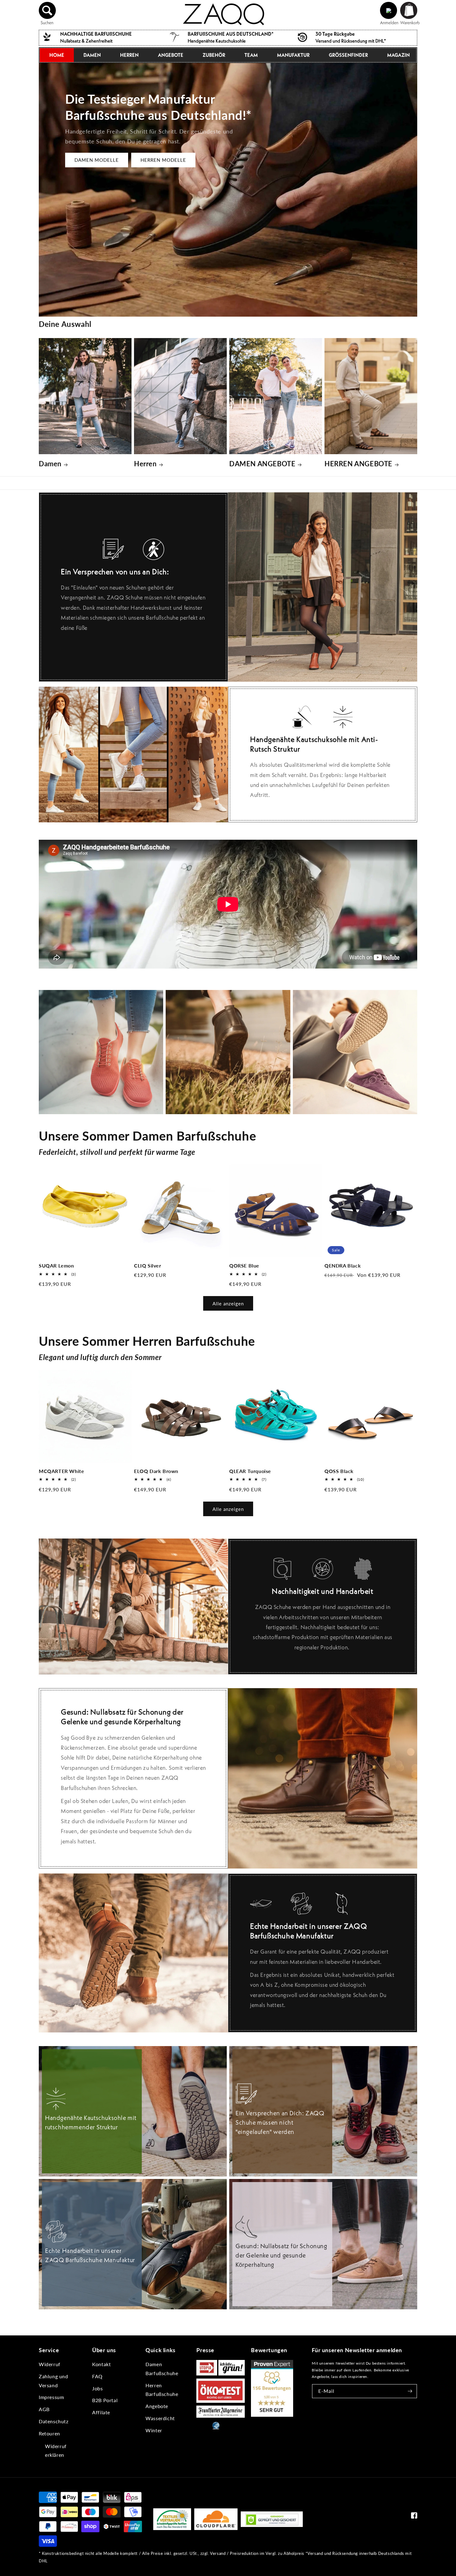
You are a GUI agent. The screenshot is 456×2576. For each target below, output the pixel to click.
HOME (57, 55)
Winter (154, 2430)
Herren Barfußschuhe (162, 2390)
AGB (44, 2409)
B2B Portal (105, 2400)
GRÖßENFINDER (348, 55)
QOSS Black (339, 1471)
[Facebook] (414, 2517)
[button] (47, 11)
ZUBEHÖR (214, 55)
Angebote (157, 2406)
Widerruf (50, 2364)
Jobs (97, 2388)
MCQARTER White (61, 1471)
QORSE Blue (244, 1265)
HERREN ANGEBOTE (358, 464)
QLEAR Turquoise (250, 1471)
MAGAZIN (398, 55)
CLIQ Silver (148, 1265)
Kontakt (101, 2364)
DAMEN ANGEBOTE (262, 464)
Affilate (101, 2412)
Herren (145, 464)
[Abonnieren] (410, 2391)
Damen (50, 464)
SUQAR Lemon (56, 1265)
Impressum (51, 2397)
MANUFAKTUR (293, 55)
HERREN (129, 55)
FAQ (97, 2376)
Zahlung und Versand (54, 2381)
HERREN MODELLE (163, 160)
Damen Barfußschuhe (162, 2369)
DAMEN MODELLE (97, 160)
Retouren (49, 2433)
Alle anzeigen (228, 1304)
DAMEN (92, 55)
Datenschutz (54, 2421)
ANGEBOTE (171, 55)
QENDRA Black (343, 1265)
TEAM (251, 55)
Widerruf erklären (56, 2451)
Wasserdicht (160, 2418)
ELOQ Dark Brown (156, 1471)
